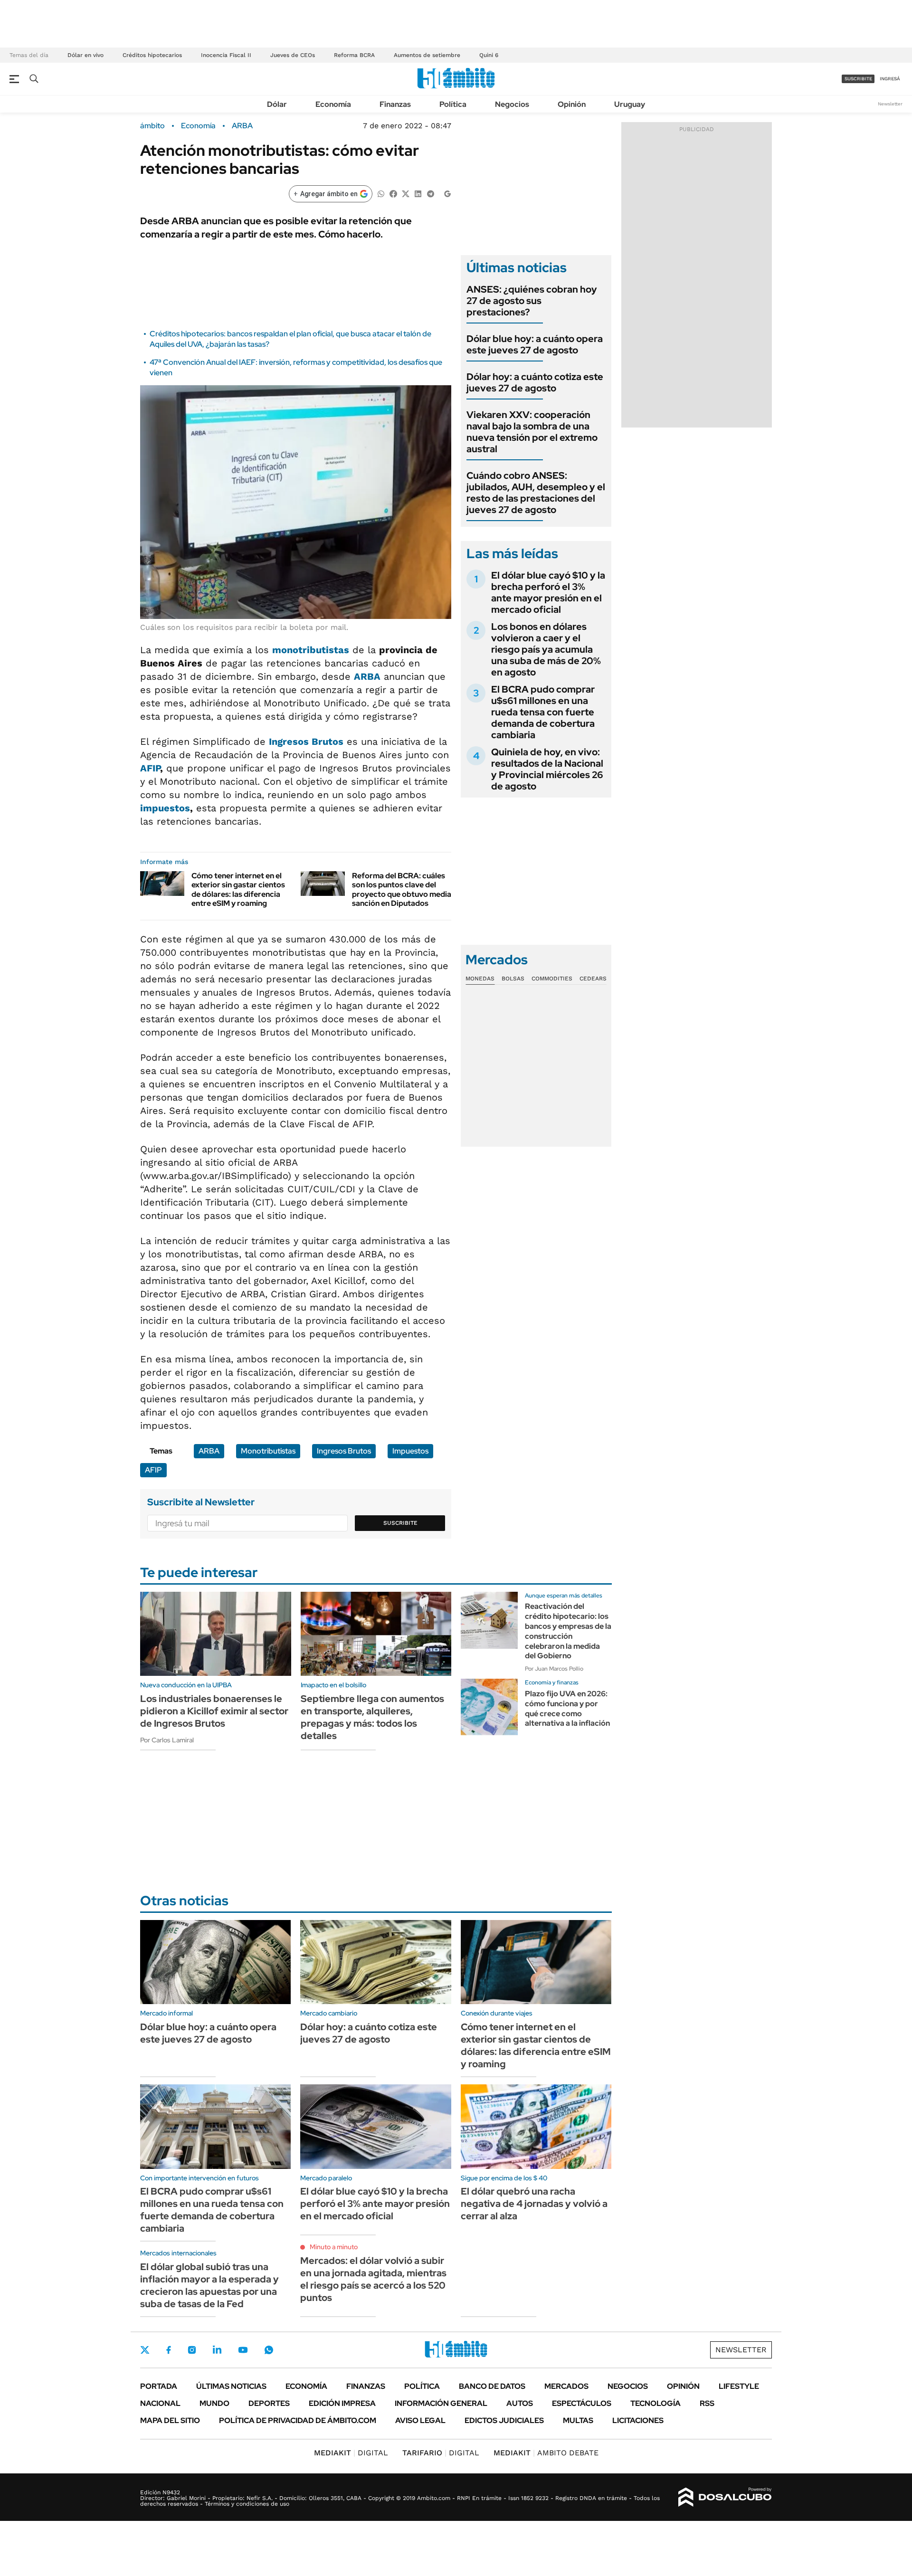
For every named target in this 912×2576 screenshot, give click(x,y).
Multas (578, 2420)
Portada (159, 2386)
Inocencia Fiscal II (226, 55)
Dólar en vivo (85, 55)
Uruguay (630, 104)
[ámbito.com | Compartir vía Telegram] (430, 193)
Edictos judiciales (504, 2420)
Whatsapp (269, 2350)
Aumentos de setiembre (427, 55)
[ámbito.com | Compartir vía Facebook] (393, 193)
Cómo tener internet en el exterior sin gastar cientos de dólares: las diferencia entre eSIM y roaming (238, 889)
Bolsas (513, 979)
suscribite (858, 79)
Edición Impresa (342, 2403)
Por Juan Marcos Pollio (554, 1669)
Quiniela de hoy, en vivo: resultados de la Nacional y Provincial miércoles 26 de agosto (547, 769)
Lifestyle (739, 2386)
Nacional (160, 2403)
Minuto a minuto (334, 2247)
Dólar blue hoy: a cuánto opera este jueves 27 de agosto (535, 344)
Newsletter (890, 104)
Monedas (480, 979)
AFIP (150, 768)
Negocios (512, 104)
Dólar (277, 104)
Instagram (192, 2350)
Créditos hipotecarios (152, 55)
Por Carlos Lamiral (167, 1740)
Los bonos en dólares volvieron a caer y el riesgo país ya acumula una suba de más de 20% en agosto (546, 649)
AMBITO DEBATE (546, 2453)
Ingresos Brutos (344, 1451)
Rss (707, 2403)
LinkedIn (217, 2350)
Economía (333, 104)
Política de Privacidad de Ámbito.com (298, 2420)
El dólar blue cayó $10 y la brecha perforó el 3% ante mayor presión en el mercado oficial (548, 592)
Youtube (243, 2350)
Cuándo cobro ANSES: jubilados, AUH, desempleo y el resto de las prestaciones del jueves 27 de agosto (536, 493)
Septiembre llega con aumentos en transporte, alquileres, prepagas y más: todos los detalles (372, 1717)
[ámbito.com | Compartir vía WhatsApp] (381, 193)
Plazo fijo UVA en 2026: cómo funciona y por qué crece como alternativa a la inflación (567, 1708)
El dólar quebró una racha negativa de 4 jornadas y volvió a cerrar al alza (534, 2204)
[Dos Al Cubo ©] (725, 2497)
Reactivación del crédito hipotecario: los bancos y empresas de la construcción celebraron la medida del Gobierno (568, 1631)
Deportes (269, 2403)
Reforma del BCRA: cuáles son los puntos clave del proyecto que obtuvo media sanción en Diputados (402, 889)
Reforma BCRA (354, 55)
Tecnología (655, 2403)
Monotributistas (268, 1451)
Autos (520, 2403)
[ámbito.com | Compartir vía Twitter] (406, 193)
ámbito (152, 126)
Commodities (552, 979)
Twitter (145, 2350)
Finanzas (395, 104)
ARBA (242, 126)
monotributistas (311, 650)
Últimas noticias (231, 2386)
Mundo (214, 2403)
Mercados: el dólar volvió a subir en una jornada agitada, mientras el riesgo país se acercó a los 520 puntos (373, 2279)
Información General (441, 2403)
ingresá (890, 79)
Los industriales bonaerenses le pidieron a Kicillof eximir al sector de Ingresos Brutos (214, 1711)
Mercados (566, 2386)
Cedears (593, 979)
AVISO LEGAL (420, 2420)
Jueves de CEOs (293, 55)
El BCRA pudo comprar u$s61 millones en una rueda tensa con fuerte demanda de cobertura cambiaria (543, 712)
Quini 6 (489, 55)
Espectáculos (582, 2403)
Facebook (169, 2350)
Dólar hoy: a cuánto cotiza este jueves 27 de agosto (535, 382)
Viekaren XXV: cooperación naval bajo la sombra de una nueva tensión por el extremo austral (532, 432)
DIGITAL (351, 2453)
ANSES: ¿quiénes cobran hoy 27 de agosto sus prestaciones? (532, 301)
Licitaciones (638, 2420)
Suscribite (400, 1523)
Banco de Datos (492, 2386)
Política (453, 104)
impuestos (165, 808)
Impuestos (410, 1451)
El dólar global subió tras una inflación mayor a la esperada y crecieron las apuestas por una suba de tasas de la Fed (209, 2285)
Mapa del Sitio (170, 2420)
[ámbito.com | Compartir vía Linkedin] (418, 193)
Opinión (572, 104)
